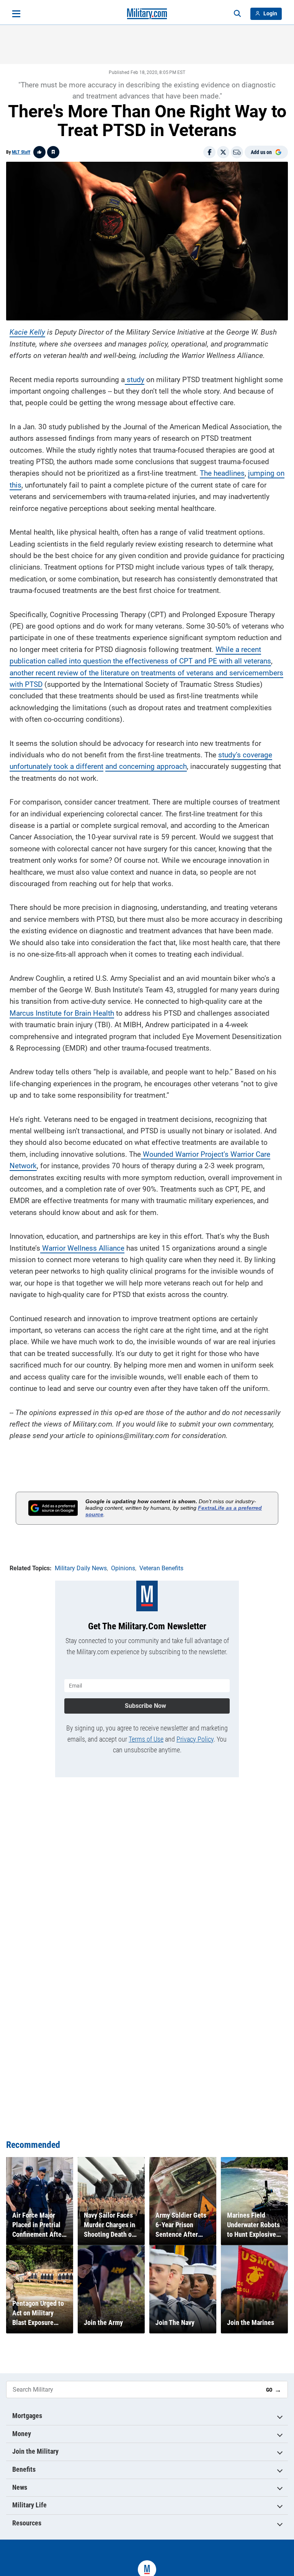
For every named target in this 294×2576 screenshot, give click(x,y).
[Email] (237, 152)
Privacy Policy (195, 1739)
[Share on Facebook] (209, 152)
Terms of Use (146, 1739)
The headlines (222, 473)
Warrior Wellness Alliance (82, 1248)
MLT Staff (21, 152)
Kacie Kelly (27, 332)
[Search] (237, 14)
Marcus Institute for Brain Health (62, 1013)
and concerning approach (146, 766)
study (135, 380)
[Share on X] (223, 152)
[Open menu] (16, 14)
